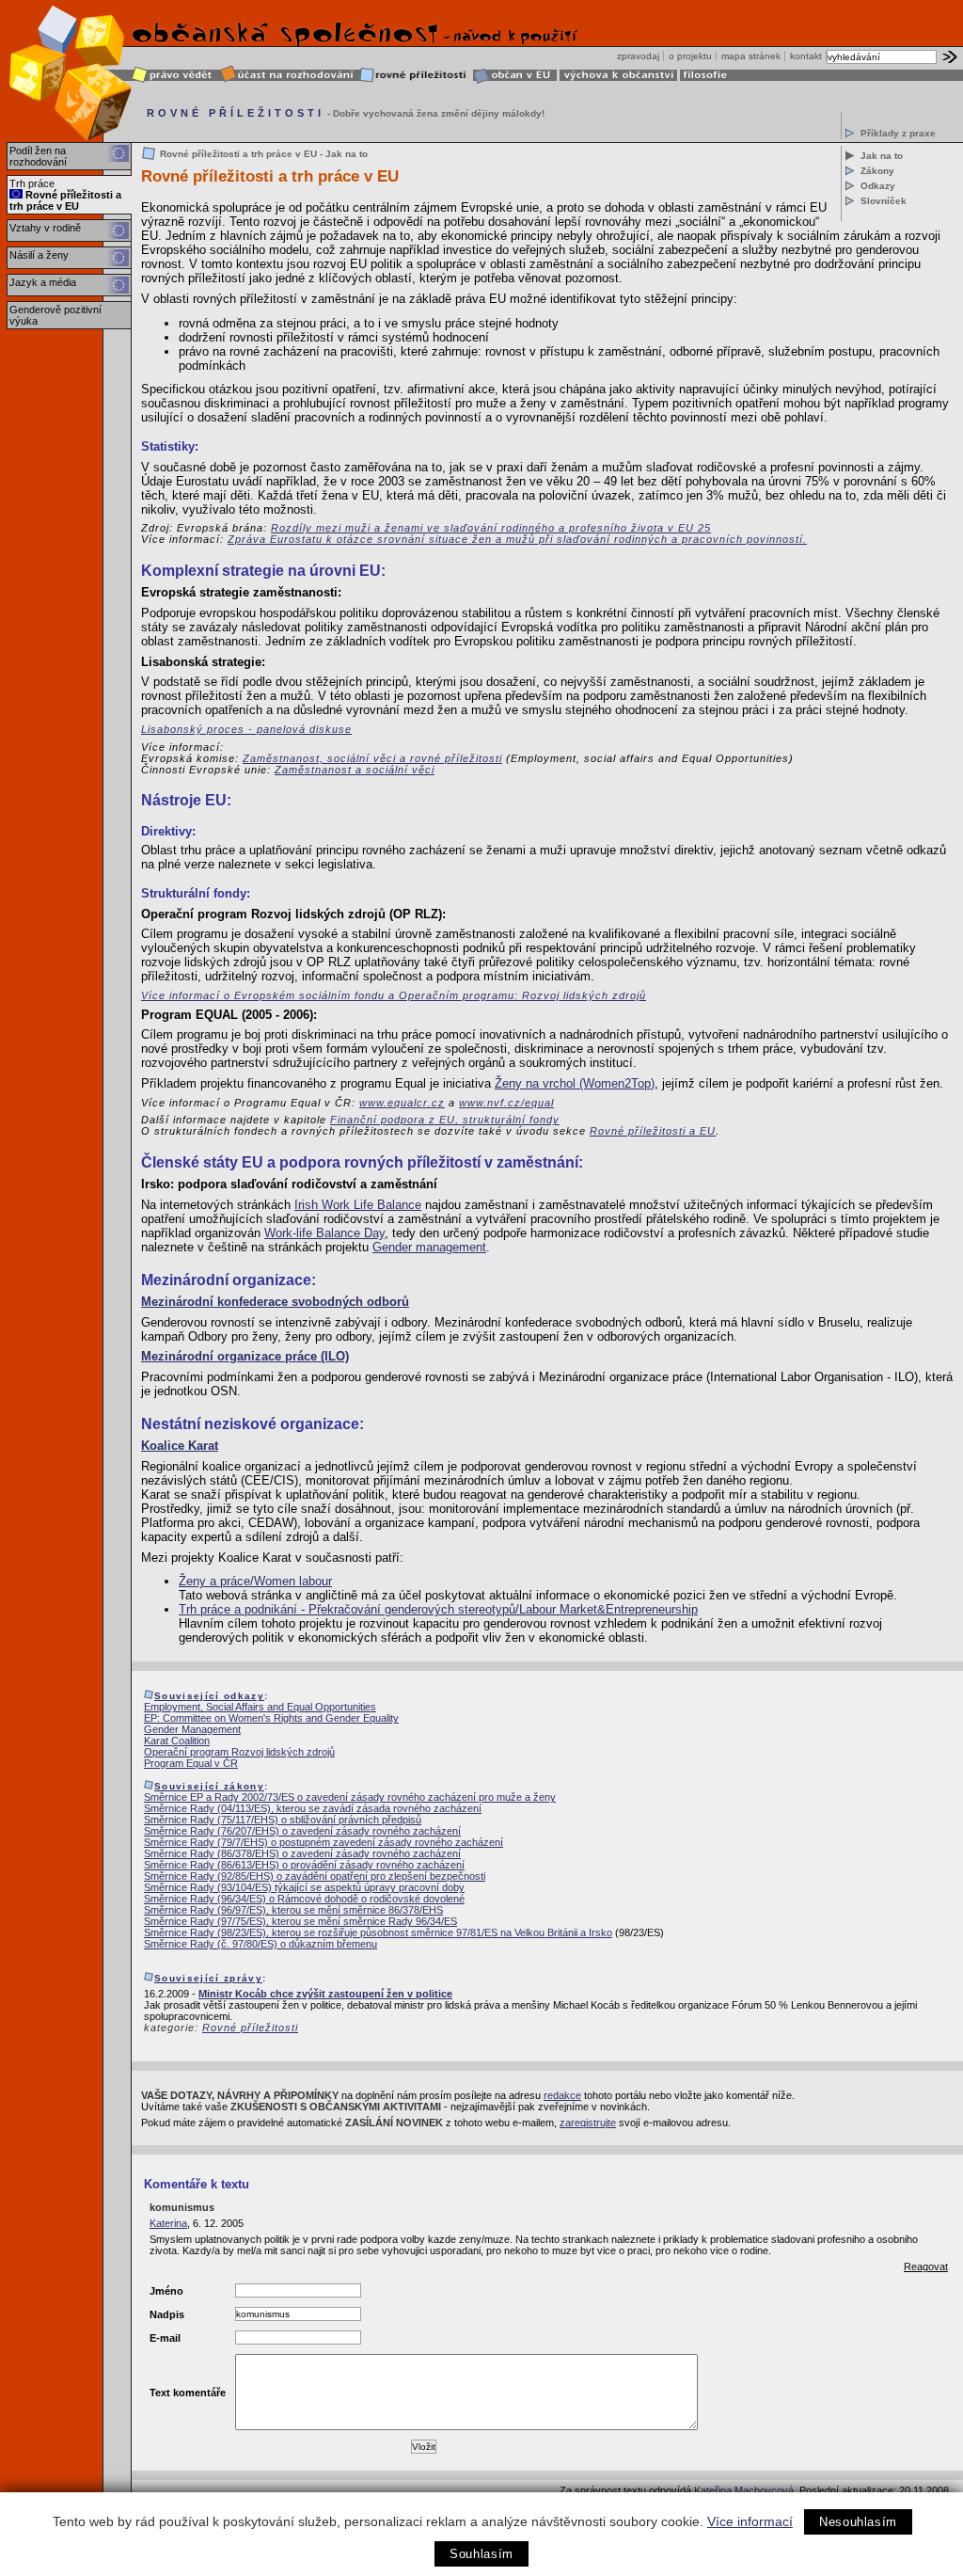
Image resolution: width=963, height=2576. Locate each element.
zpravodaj (638, 56)
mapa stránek (751, 56)
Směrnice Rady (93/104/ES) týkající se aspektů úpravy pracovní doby (304, 1887)
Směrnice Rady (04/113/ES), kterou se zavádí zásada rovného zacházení (313, 1808)
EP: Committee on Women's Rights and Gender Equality (271, 1718)
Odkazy (878, 186)
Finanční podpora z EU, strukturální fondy (445, 1120)
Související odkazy (209, 1696)
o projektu (690, 56)
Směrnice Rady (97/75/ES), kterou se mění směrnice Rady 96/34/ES (300, 1921)
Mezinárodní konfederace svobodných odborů (275, 1302)
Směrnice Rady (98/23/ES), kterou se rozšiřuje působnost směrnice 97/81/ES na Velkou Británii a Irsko (378, 1932)
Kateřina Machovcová (744, 2490)
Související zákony (209, 1786)
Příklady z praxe (898, 133)
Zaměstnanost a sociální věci (355, 770)
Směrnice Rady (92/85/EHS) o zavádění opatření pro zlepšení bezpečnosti (315, 1876)
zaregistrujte (588, 2123)
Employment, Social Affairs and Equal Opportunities (260, 1707)
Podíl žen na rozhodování (38, 156)
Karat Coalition (177, 1741)
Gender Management (192, 1729)
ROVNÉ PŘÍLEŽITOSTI (236, 113)
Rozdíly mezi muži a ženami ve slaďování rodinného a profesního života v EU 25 (491, 528)
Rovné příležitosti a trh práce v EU (65, 200)
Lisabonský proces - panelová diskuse (246, 729)
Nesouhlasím (858, 2522)
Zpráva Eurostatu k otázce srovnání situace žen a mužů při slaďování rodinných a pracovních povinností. (517, 539)
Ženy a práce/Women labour (255, 1581)
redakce (562, 2095)
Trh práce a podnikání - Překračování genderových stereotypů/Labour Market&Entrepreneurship (438, 1609)
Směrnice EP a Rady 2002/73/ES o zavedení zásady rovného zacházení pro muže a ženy (350, 1797)
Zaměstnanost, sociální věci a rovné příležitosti (372, 758)
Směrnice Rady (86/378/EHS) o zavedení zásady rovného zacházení (302, 1853)
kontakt (806, 56)
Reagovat (926, 2266)
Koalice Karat (180, 1446)
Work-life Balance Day (324, 1233)
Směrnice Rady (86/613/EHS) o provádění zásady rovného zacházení (304, 1865)
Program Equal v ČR (191, 1763)
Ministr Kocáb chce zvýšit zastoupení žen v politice (325, 1994)
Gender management (429, 1247)
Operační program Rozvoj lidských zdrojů (239, 1752)
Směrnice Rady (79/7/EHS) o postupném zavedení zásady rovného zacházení (324, 1842)
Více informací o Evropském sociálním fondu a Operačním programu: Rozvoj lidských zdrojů (394, 995)
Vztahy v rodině (45, 228)
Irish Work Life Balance (358, 1205)
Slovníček (884, 201)
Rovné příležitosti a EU (653, 1131)
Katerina (168, 2223)
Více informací (750, 2521)
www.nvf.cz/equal (506, 1103)
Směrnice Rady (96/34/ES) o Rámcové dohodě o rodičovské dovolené (304, 1899)
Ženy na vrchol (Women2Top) (575, 1083)
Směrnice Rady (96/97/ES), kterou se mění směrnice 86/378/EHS (293, 1910)
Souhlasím (481, 2554)
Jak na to (882, 156)
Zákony (877, 171)
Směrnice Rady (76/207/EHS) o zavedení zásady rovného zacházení (302, 1831)
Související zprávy (208, 1978)
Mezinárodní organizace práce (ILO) (245, 1356)
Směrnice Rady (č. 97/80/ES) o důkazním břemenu (260, 1944)
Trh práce (32, 183)
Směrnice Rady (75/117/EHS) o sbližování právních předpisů (283, 1820)
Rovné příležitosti (250, 2027)
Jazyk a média (43, 282)
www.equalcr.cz (402, 1103)
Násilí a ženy (39, 255)
